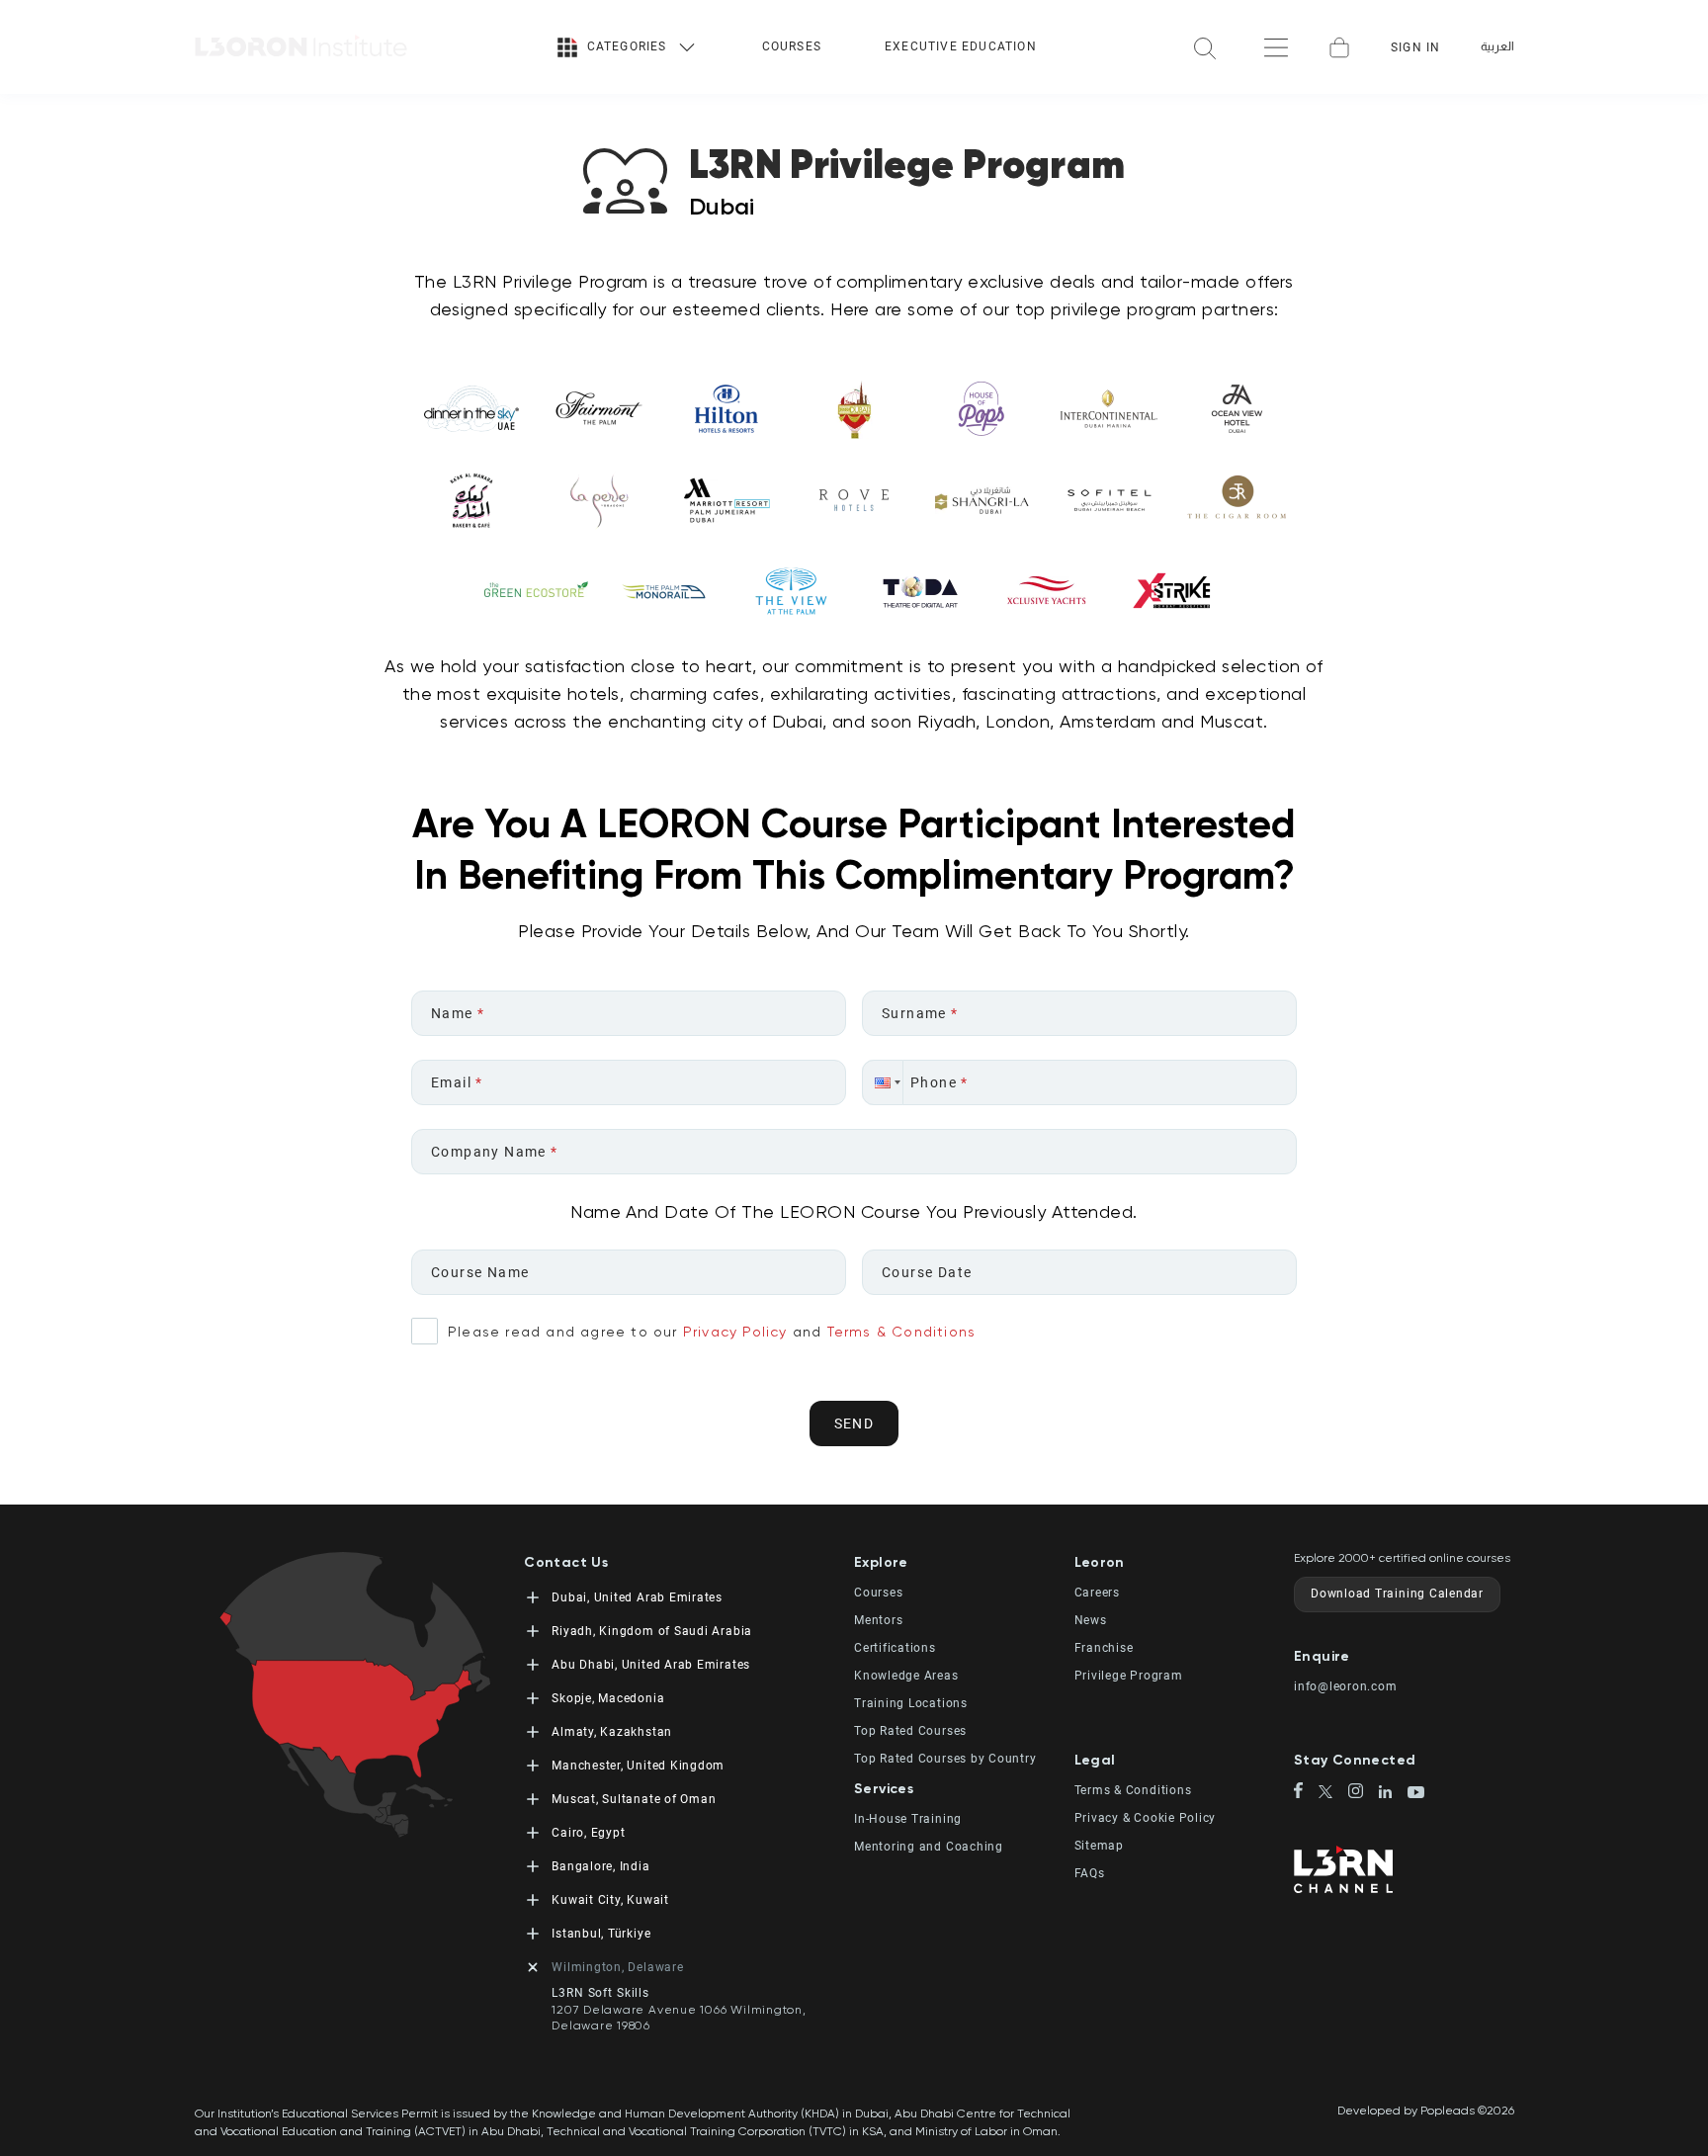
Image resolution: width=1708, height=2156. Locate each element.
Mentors (878, 1620)
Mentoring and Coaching (929, 1847)
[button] (883, 1082)
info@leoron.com (1346, 1686)
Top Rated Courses (910, 1731)
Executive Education (961, 46)
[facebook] (1306, 1792)
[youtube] (1416, 1794)
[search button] (1205, 47)
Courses (792, 46)
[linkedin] (1393, 1794)
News (1091, 1620)
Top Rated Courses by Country (945, 1759)
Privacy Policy (735, 1332)
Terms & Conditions (902, 1332)
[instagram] (1364, 1793)
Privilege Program (1129, 1676)
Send (854, 1423)
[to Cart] (1339, 47)
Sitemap (1099, 1846)
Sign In (1415, 47)
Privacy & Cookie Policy (1146, 1818)
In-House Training (908, 1819)
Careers (1097, 1593)
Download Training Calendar (1397, 1594)
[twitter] (1334, 1794)
